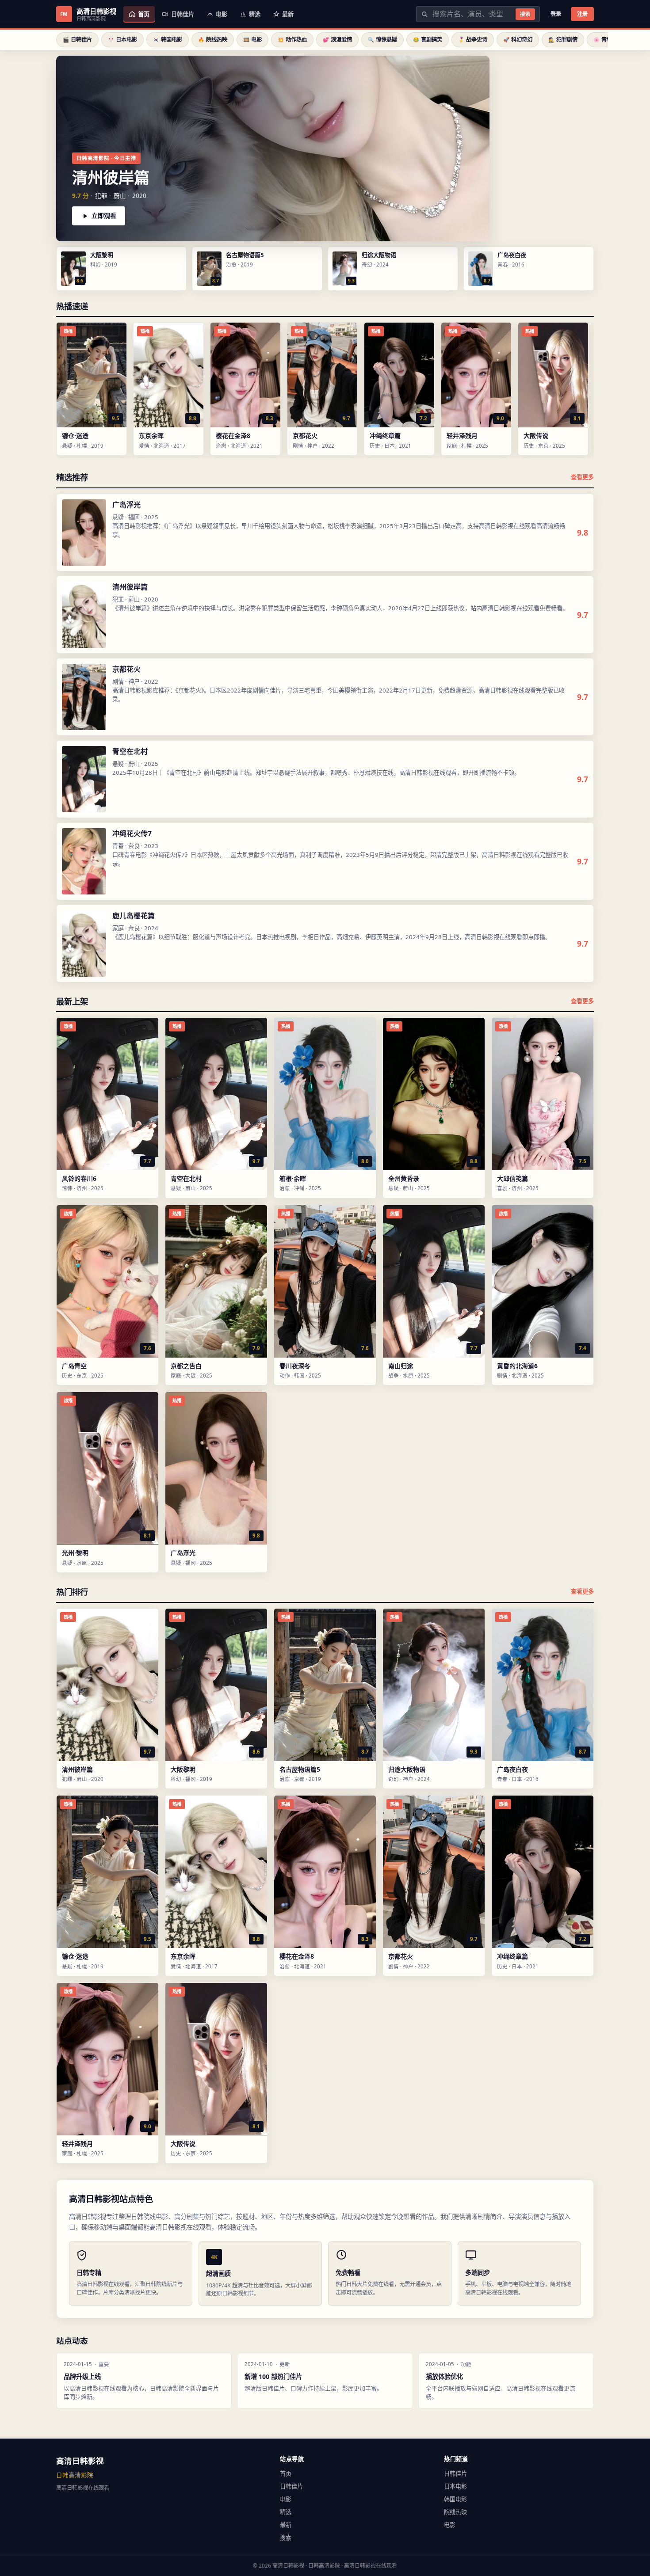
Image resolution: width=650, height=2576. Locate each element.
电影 (286, 2499)
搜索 (525, 14)
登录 (556, 14)
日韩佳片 (291, 2486)
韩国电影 (455, 2499)
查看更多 (582, 477)
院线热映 (455, 2512)
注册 (582, 14)
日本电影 (455, 2486)
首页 (286, 2473)
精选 (286, 2512)
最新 (286, 2525)
